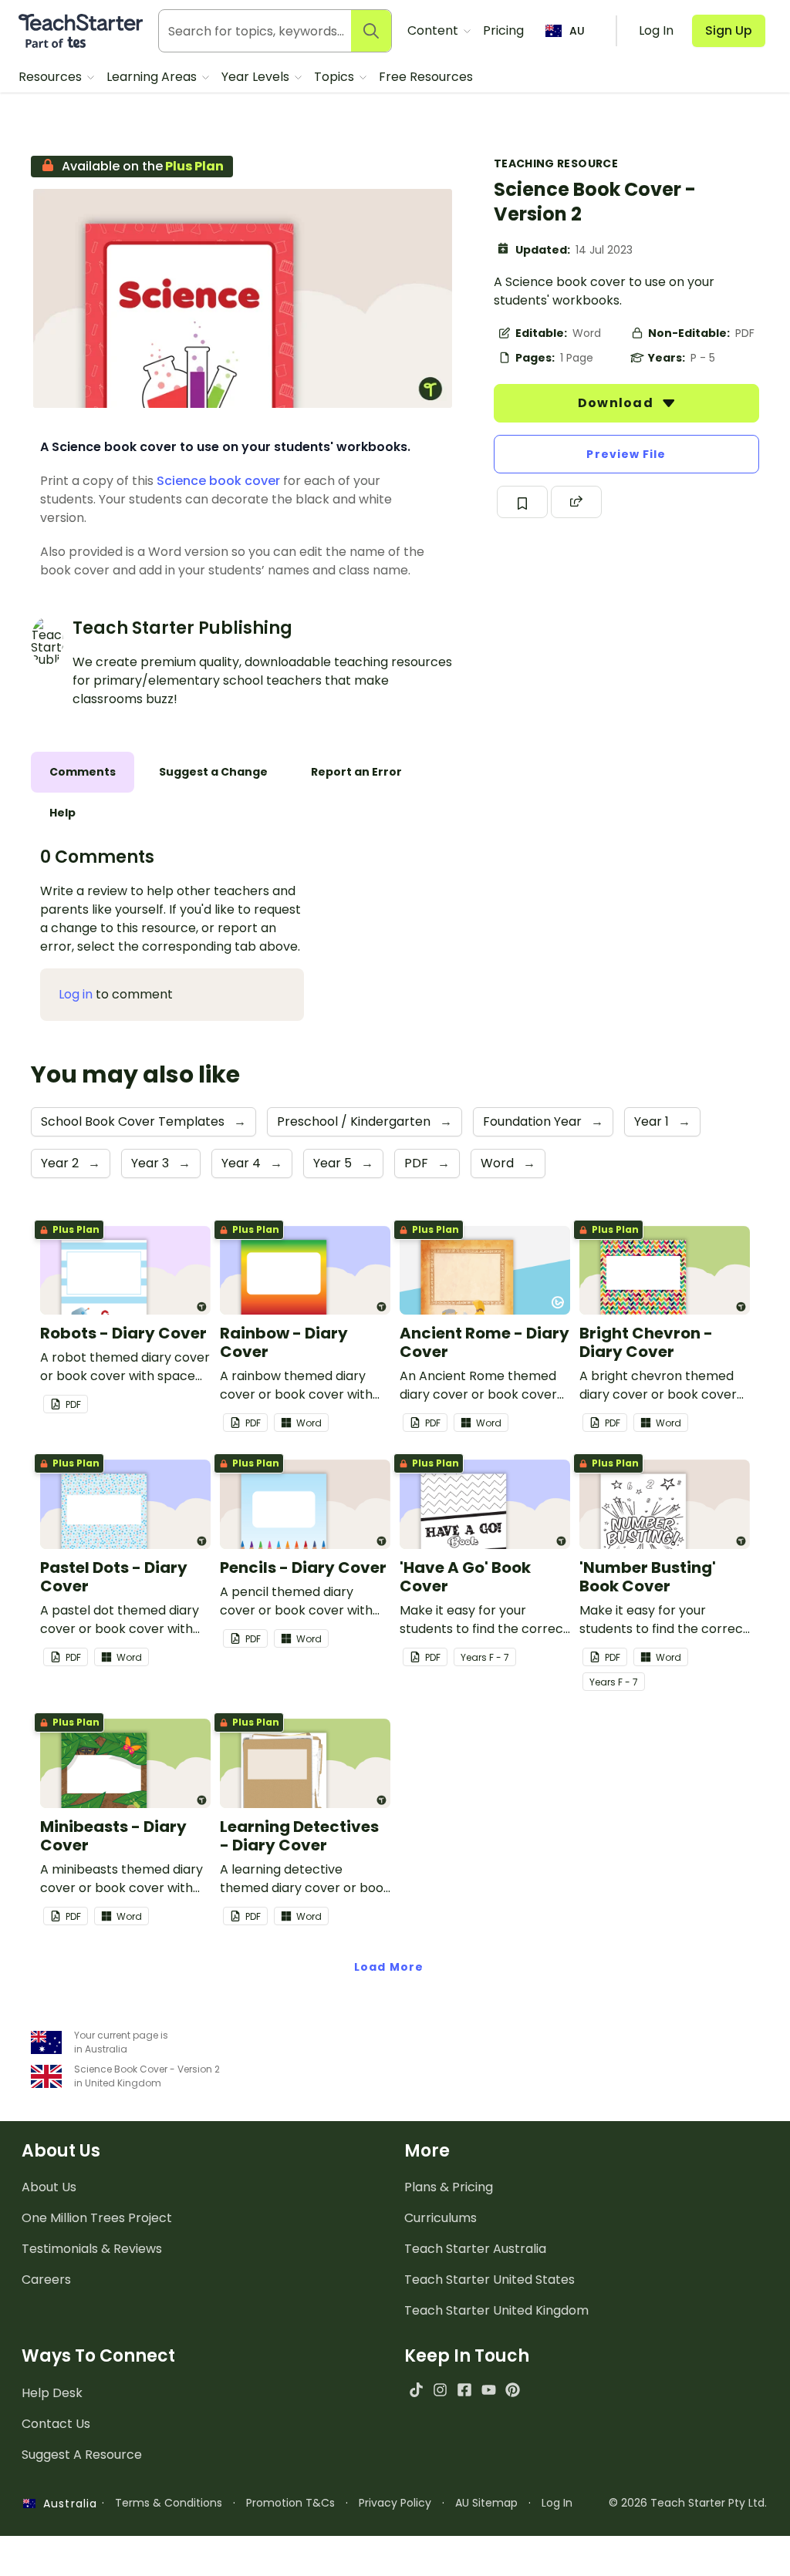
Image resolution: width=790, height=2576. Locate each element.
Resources (52, 77)
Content (434, 30)
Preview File (626, 454)
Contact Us (56, 2424)
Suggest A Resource (82, 2455)
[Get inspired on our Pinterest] (513, 2390)
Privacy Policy (395, 2503)
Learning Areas (153, 77)
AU (577, 31)
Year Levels (257, 77)
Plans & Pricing (449, 2187)
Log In (557, 2503)
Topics (336, 77)
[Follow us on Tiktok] (416, 2390)
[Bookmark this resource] (522, 502)
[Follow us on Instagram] (440, 2390)
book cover (245, 481)
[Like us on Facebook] (464, 2390)
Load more (389, 1967)
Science (181, 481)
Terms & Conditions (169, 2503)
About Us (49, 2187)
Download (617, 403)
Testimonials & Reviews (92, 2249)
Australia (66, 2504)
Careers (46, 2280)
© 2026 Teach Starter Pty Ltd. (688, 2503)
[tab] (83, 772)
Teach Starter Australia (475, 2249)
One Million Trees (97, 2218)
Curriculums (441, 2218)
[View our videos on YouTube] (489, 2390)
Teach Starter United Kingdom (496, 2310)
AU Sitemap (486, 2503)
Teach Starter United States (490, 2280)
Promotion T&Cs (290, 2503)
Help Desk (52, 2393)
